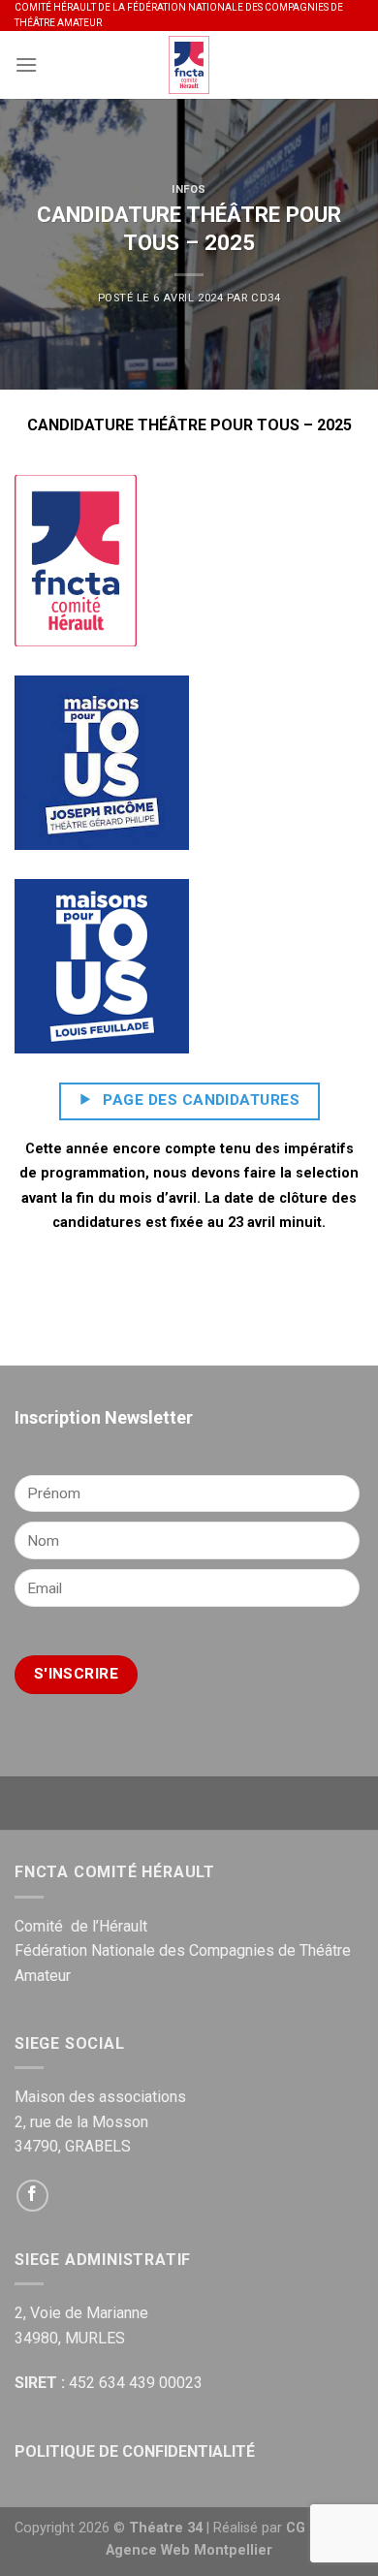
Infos (189, 189)
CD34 (266, 298)
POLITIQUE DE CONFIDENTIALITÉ (135, 2451)
